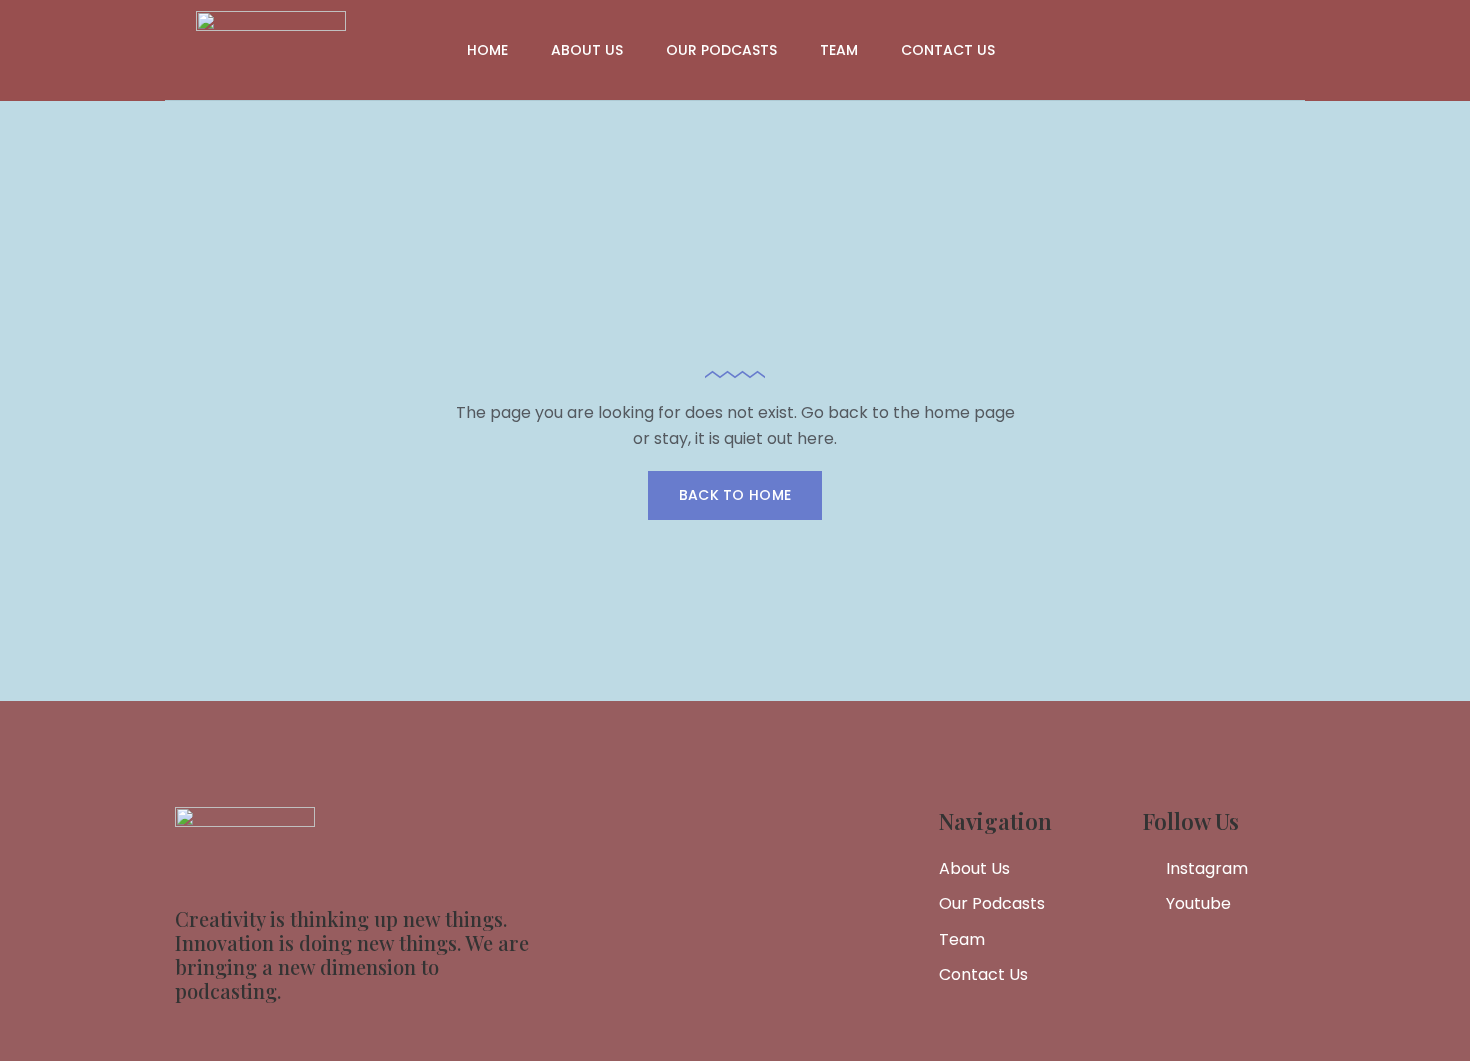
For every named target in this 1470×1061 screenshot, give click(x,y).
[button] (735, 495)
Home (487, 50)
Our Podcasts (721, 50)
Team (839, 50)
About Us (587, 50)
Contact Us (948, 50)
